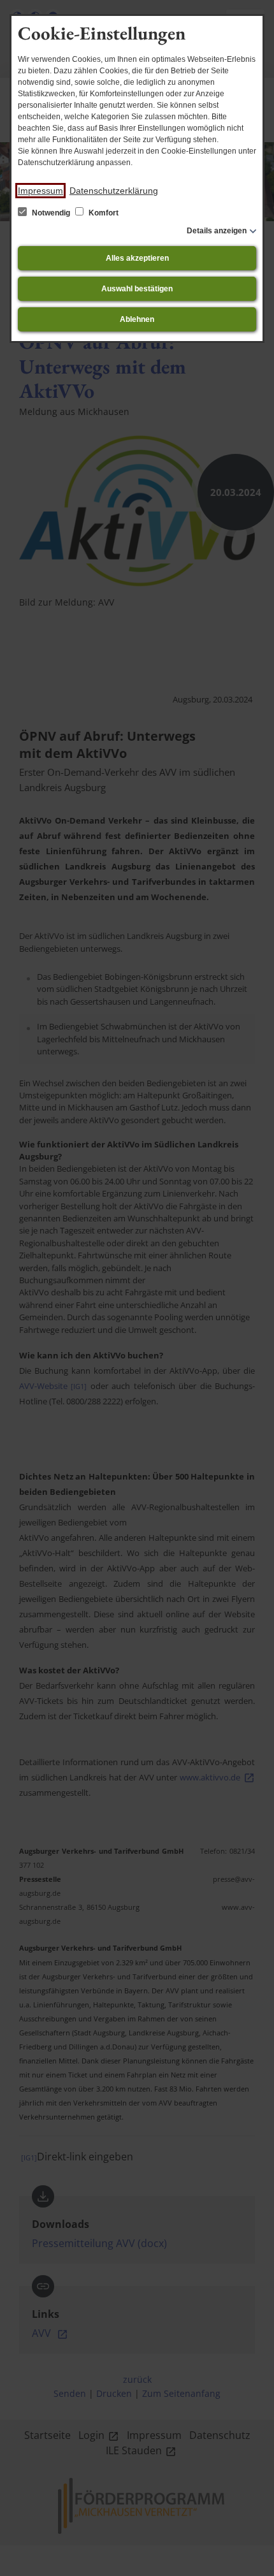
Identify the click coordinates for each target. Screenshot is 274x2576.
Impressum (40, 191)
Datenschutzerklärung (114, 191)
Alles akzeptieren (137, 258)
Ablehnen (137, 319)
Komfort (103, 213)
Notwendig (51, 213)
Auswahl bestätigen (137, 289)
